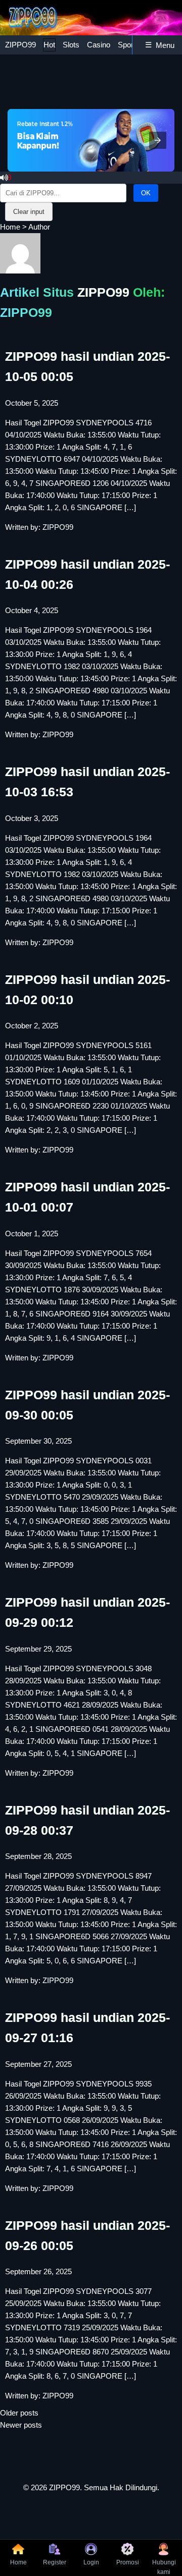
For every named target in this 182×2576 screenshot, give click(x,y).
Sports (129, 45)
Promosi (128, 2562)
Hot (49, 45)
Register (55, 2562)
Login (91, 2562)
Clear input (29, 212)
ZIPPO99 (20, 45)
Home (10, 227)
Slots (71, 45)
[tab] (20, 45)
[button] (158, 140)
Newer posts (21, 2425)
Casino (99, 45)
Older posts (19, 2413)
